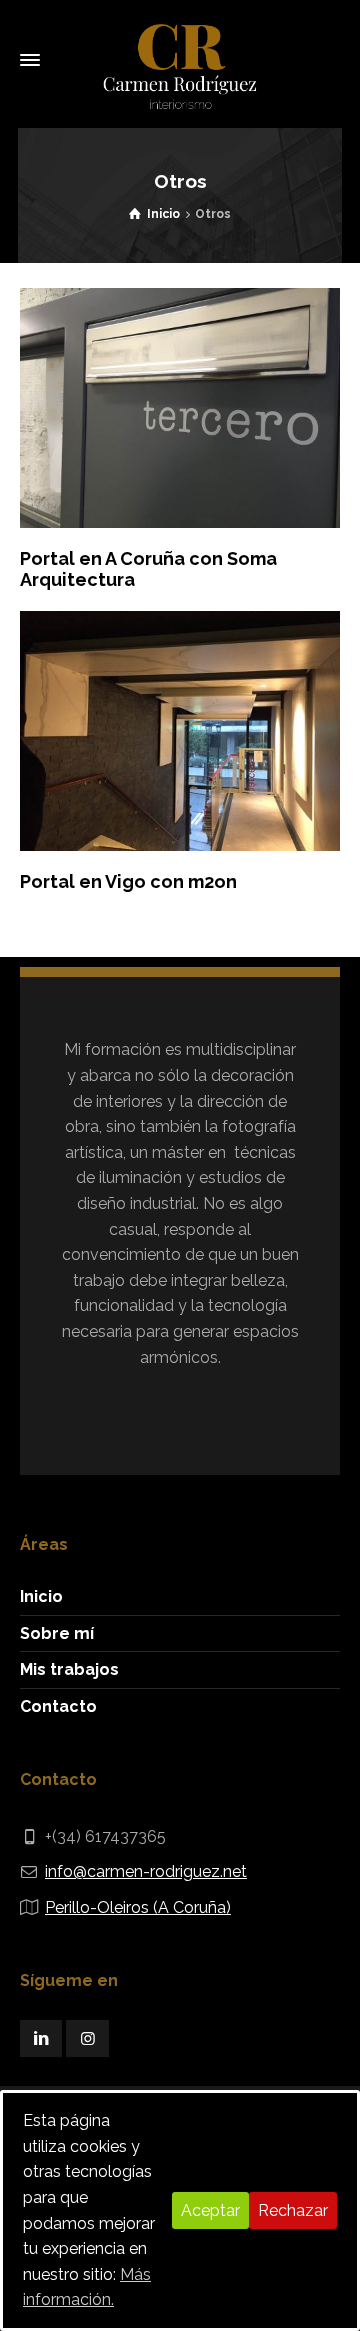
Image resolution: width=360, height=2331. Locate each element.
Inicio (41, 1596)
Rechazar (293, 2210)
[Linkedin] (41, 2038)
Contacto (58, 1706)
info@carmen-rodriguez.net (146, 1871)
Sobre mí (57, 1633)
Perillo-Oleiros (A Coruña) (138, 1907)
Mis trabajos (69, 1669)
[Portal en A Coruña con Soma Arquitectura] (180, 408)
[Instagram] (87, 2038)
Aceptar (210, 2210)
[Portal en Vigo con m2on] (180, 731)
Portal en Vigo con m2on (128, 881)
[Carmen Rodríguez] (180, 60)
